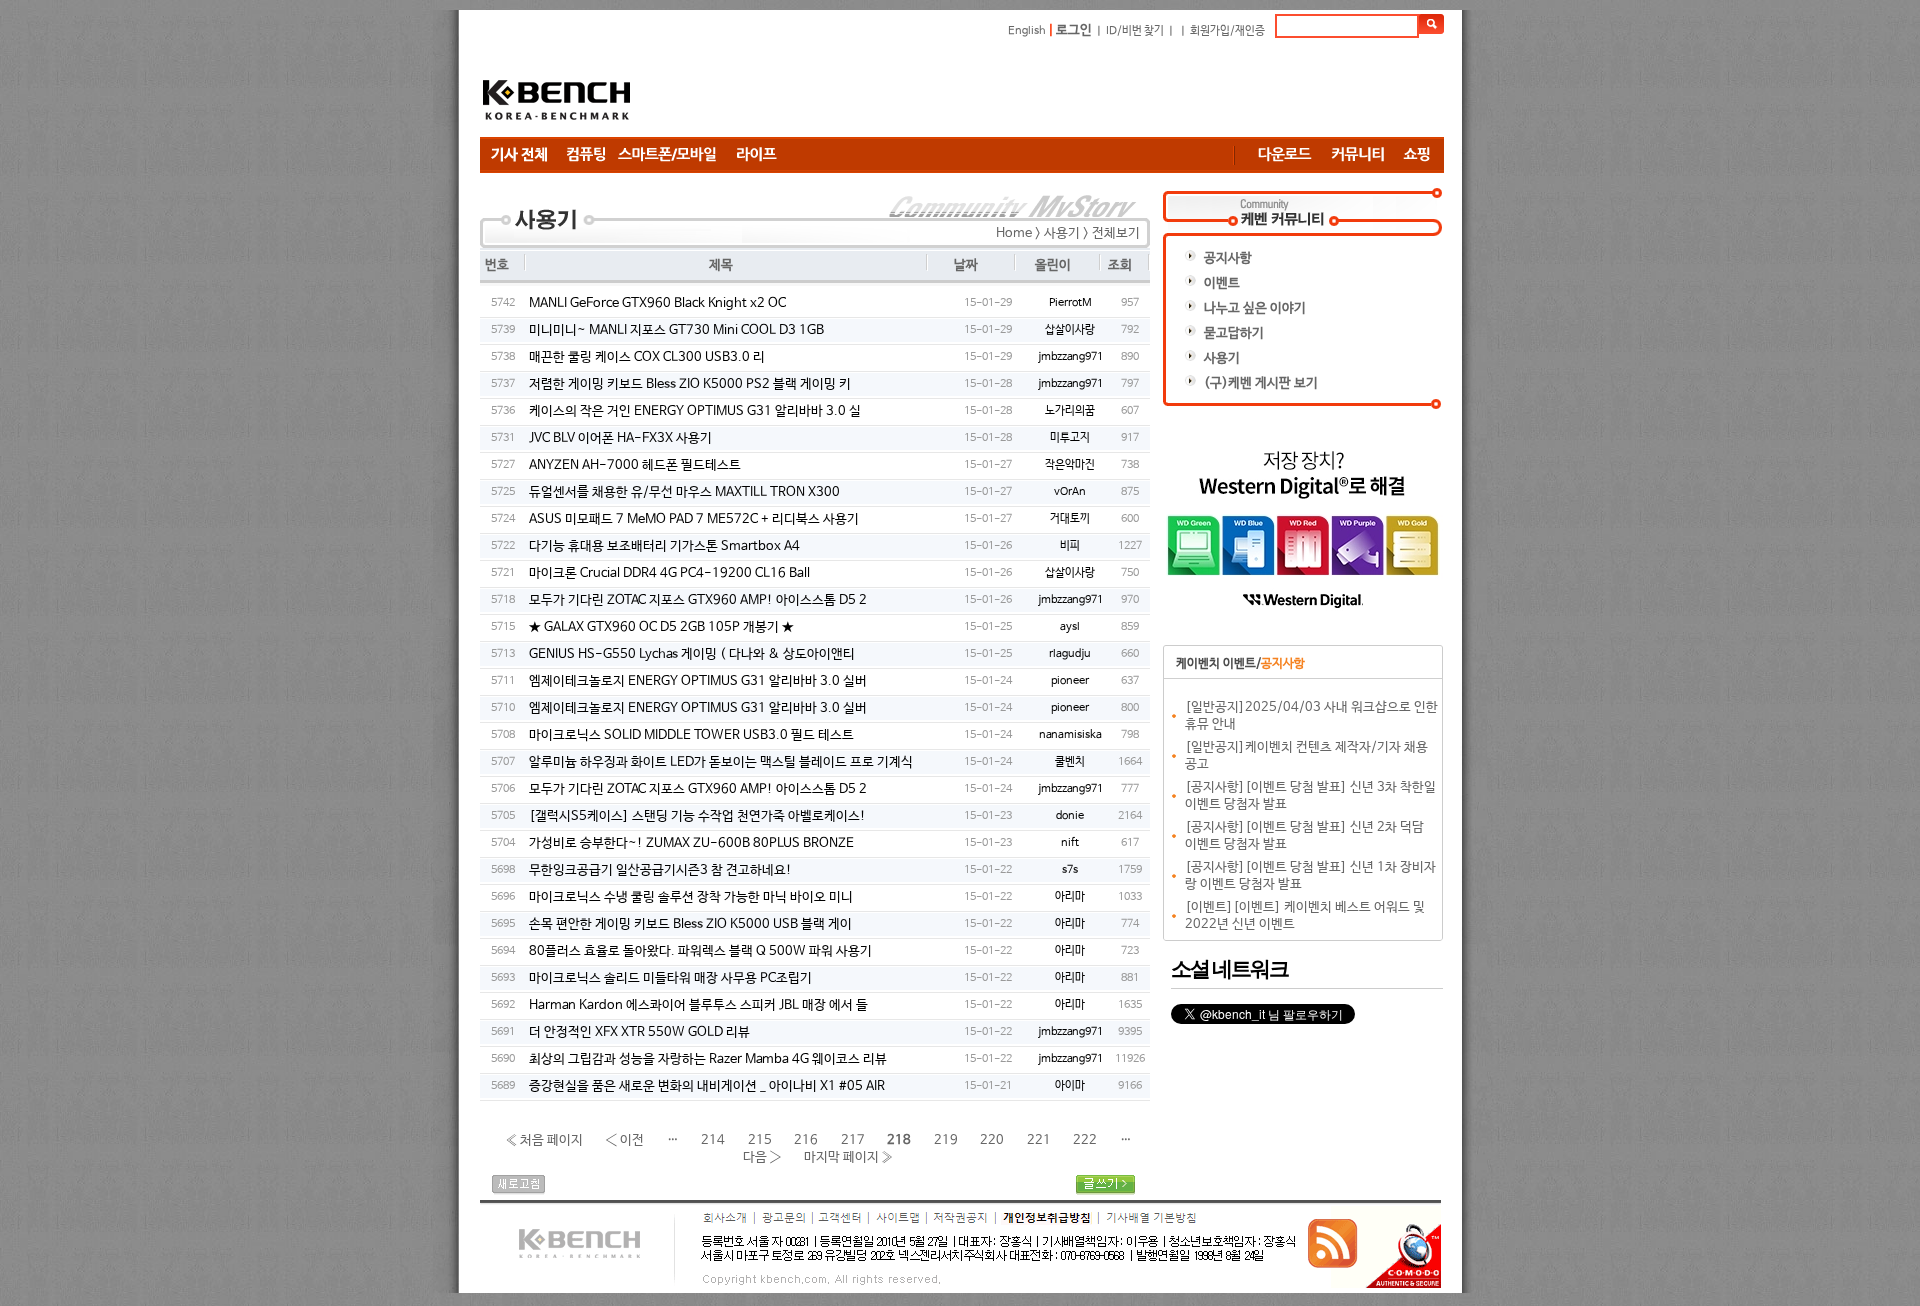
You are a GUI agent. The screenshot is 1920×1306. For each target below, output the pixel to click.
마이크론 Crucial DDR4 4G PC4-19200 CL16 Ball (669, 573)
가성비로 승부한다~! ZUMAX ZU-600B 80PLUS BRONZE (691, 843)
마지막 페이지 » (849, 1156)
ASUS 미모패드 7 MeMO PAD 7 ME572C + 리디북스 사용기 (694, 519)
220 (992, 1139)
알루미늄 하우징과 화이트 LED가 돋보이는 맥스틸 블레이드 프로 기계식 (721, 762)
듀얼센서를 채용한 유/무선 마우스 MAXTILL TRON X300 (684, 492)
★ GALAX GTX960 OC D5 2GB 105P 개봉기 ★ (661, 627)
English (1027, 31)
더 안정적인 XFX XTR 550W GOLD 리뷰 (639, 1032)
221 (1039, 1139)
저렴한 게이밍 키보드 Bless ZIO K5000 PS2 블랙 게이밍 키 (690, 384)
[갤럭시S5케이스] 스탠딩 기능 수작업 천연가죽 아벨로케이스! (697, 816)
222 (1085, 1139)
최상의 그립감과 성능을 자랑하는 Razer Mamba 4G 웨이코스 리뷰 (708, 1059)
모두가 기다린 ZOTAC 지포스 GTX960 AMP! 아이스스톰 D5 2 (698, 600)
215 (760, 1139)
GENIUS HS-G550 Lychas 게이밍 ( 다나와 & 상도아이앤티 (692, 654)
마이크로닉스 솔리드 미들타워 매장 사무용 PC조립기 (670, 978)
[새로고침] (518, 1191)
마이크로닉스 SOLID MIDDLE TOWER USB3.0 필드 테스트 (691, 735)
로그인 (1074, 30)
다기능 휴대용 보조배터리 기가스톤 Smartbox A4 (664, 546)
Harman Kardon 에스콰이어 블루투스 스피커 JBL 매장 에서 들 (698, 1005)
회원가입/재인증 (1227, 31)
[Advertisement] (1080, 87)
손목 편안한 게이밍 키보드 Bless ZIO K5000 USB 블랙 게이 (690, 924)
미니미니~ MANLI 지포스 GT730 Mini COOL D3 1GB (676, 330)
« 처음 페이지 (544, 1139)
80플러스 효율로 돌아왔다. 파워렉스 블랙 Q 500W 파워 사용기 (700, 951)
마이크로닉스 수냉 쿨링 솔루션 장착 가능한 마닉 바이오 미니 (691, 897)
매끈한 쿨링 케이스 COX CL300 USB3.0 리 (647, 357)
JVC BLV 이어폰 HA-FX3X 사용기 (620, 438)
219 (946, 1139)
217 (853, 1139)
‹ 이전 (624, 1139)
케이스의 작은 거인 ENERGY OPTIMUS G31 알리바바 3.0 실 (695, 411)
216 (806, 1139)
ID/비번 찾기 (1135, 31)
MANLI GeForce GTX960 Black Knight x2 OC (657, 303)
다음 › (762, 1156)
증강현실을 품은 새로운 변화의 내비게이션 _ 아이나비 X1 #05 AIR (707, 1086)
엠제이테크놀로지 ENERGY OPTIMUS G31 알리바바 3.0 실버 (698, 681)
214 (713, 1139)
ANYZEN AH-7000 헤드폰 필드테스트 (635, 465)
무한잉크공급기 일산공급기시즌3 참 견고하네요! (660, 870)
